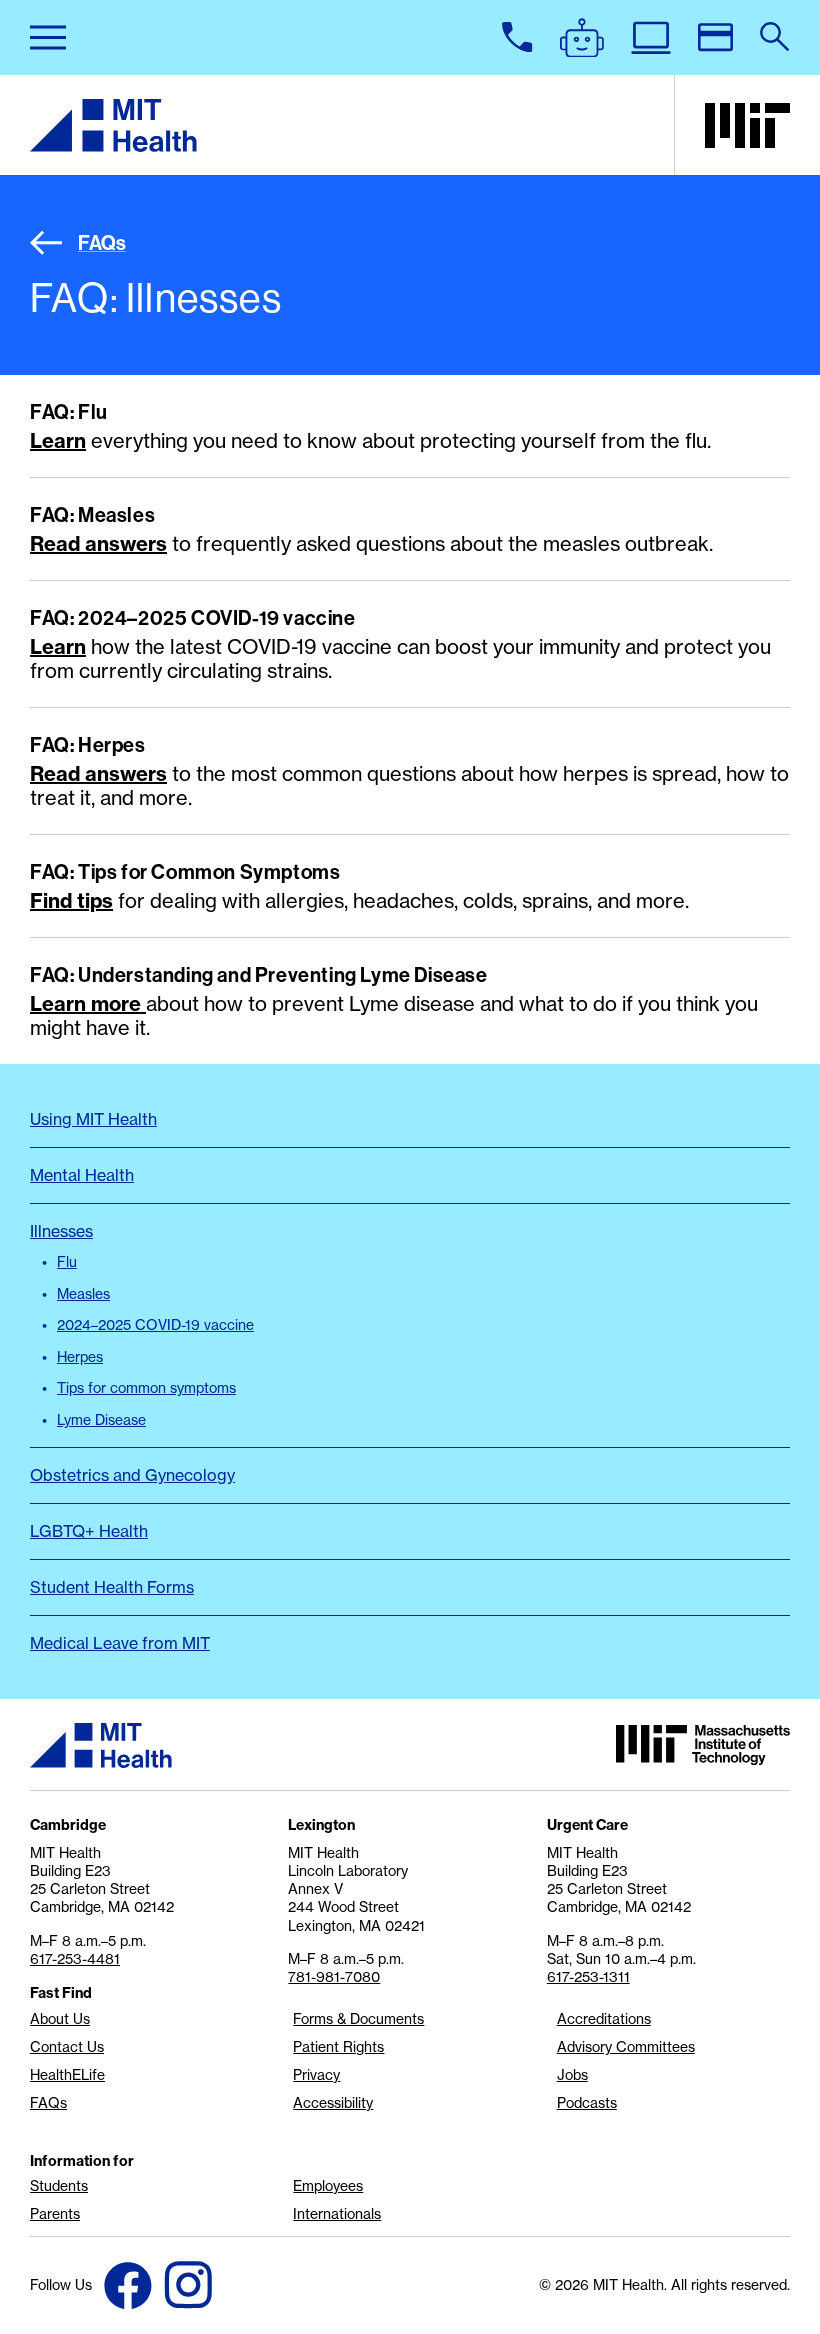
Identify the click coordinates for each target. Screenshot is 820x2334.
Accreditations (604, 2019)
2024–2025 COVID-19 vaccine (155, 1325)
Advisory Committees (626, 2047)
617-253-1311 (588, 1977)
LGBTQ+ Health (89, 1531)
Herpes (80, 1357)
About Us (60, 2019)
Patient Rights (338, 2047)
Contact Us (67, 2047)
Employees (328, 2186)
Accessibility (333, 2103)
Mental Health (82, 1175)
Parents (55, 2214)
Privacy (316, 2075)
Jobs (572, 2075)
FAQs (102, 242)
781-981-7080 (334, 1977)
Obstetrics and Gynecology (132, 1475)
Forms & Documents (358, 2019)
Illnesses (61, 1231)
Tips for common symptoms (146, 1388)
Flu (67, 1262)
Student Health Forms (112, 1587)
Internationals (337, 2214)
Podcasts (587, 2103)
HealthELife (67, 2075)
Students (59, 2186)
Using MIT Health (93, 1119)
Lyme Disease (101, 1420)
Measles (83, 1294)
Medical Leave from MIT (120, 1643)
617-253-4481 (75, 1959)
